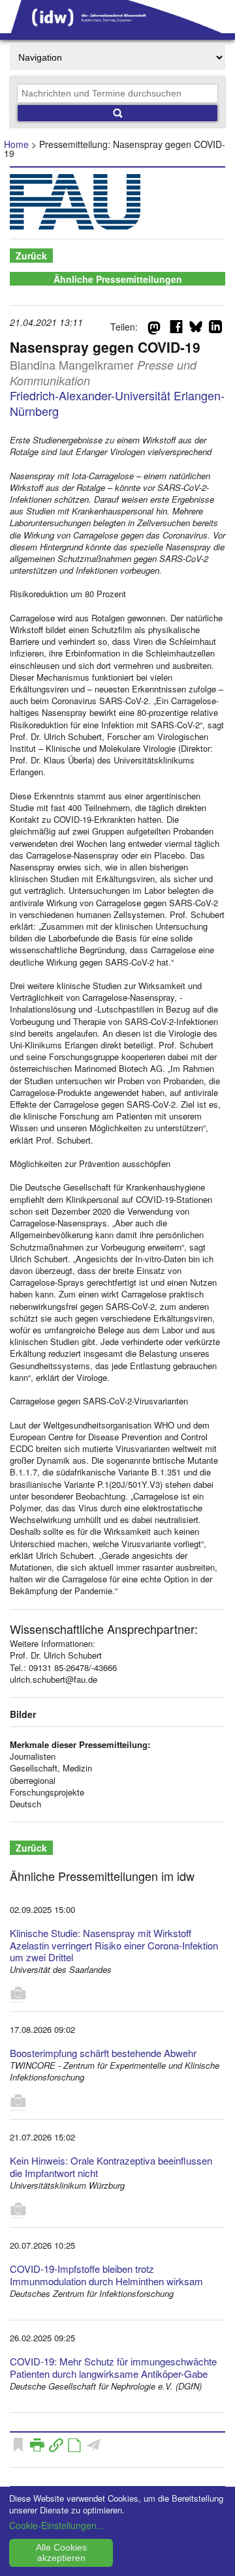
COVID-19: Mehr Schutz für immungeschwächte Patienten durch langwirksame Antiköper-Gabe (113, 2367)
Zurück (31, 256)
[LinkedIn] (215, 329)
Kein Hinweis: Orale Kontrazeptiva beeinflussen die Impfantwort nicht (111, 2167)
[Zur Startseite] (117, 29)
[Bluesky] (196, 329)
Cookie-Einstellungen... (57, 2525)
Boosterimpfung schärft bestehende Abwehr (103, 2053)
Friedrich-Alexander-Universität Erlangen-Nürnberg (117, 403)
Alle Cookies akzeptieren (61, 2553)
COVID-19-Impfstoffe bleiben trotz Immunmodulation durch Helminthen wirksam (106, 2275)
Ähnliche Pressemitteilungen (118, 279)
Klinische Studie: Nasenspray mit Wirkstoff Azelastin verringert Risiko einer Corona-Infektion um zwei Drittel (114, 1945)
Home (16, 144)
